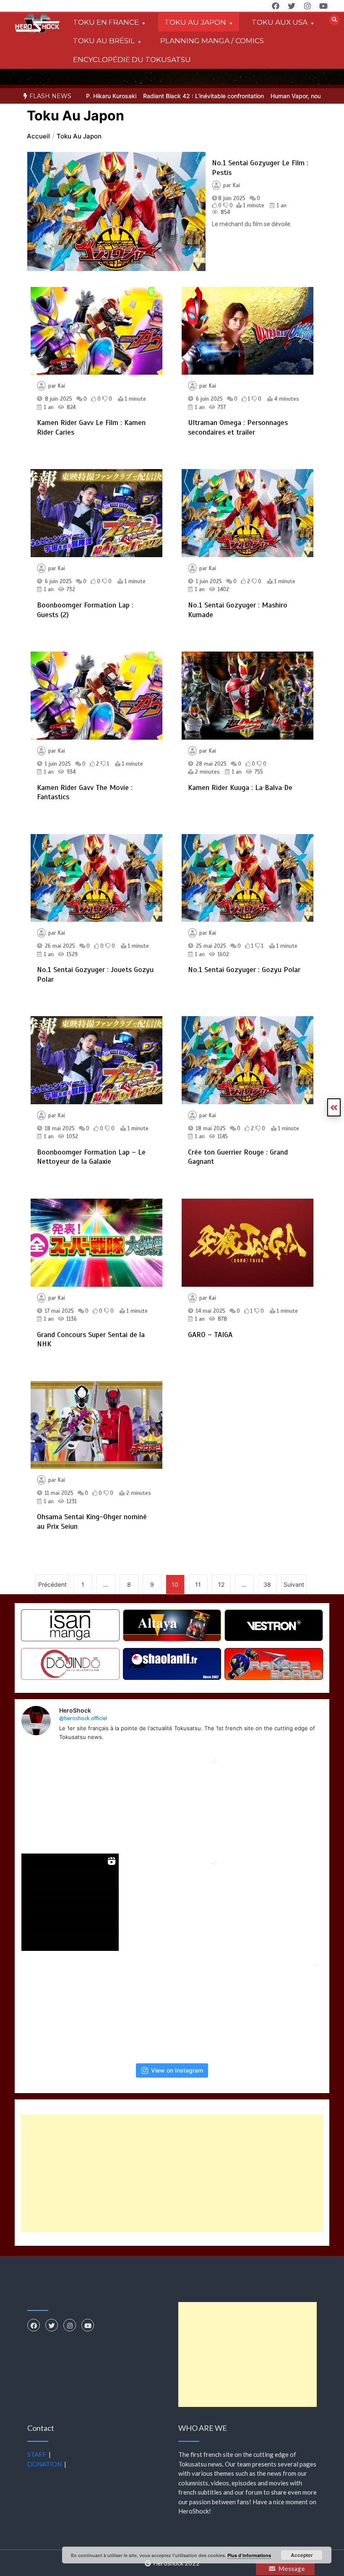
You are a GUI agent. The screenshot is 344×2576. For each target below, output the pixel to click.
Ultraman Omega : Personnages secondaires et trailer (238, 427)
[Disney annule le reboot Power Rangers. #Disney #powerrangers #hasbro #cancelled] (70, 2004)
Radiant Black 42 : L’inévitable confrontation (164, 96)
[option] (164, 96)
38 (267, 1584)
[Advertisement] (172, 2173)
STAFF (37, 2454)
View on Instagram (177, 2070)
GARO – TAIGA (210, 1335)
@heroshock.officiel (83, 1718)
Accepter (302, 2555)
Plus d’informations (249, 2555)
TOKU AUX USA (280, 22)
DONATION (44, 2464)
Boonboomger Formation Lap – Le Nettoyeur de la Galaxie (91, 1157)
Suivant (294, 1584)
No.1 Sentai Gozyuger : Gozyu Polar (244, 970)
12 (221, 1584)
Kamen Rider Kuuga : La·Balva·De (240, 787)
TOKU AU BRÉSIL (104, 41)
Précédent (52, 1584)
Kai (236, 185)
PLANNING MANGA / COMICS (212, 41)
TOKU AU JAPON (195, 22)
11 (198, 1584)
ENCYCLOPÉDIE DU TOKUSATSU (132, 60)
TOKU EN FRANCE (106, 22)
